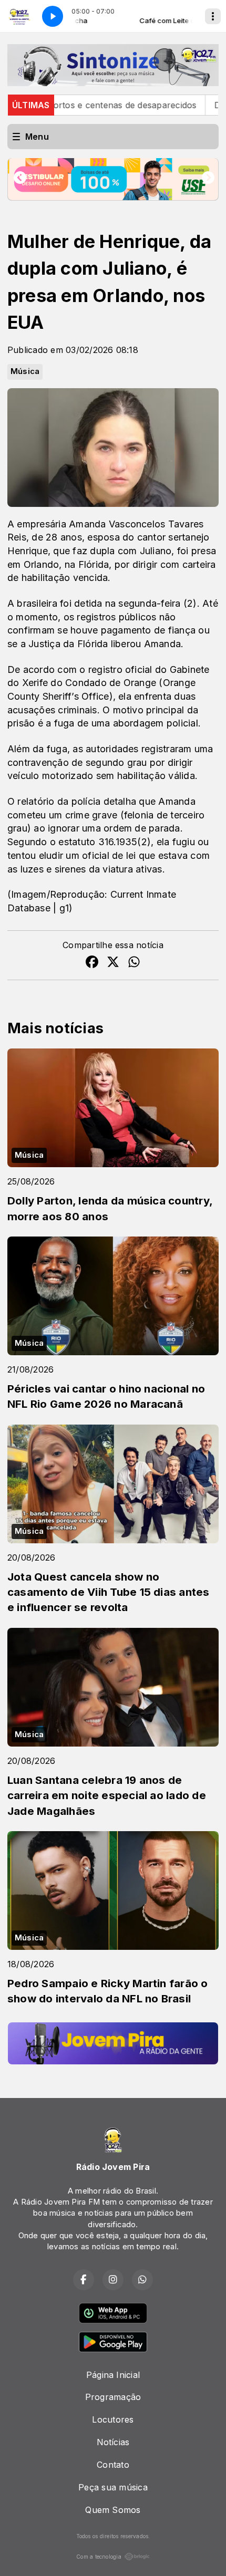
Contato (113, 2465)
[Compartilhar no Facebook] (92, 963)
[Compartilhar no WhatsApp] (134, 963)
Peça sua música (113, 2487)
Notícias (113, 2442)
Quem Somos (113, 2510)
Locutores (113, 2419)
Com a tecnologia (99, 2557)
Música (25, 371)
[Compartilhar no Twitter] (113, 963)
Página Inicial (113, 2375)
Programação (113, 2397)
